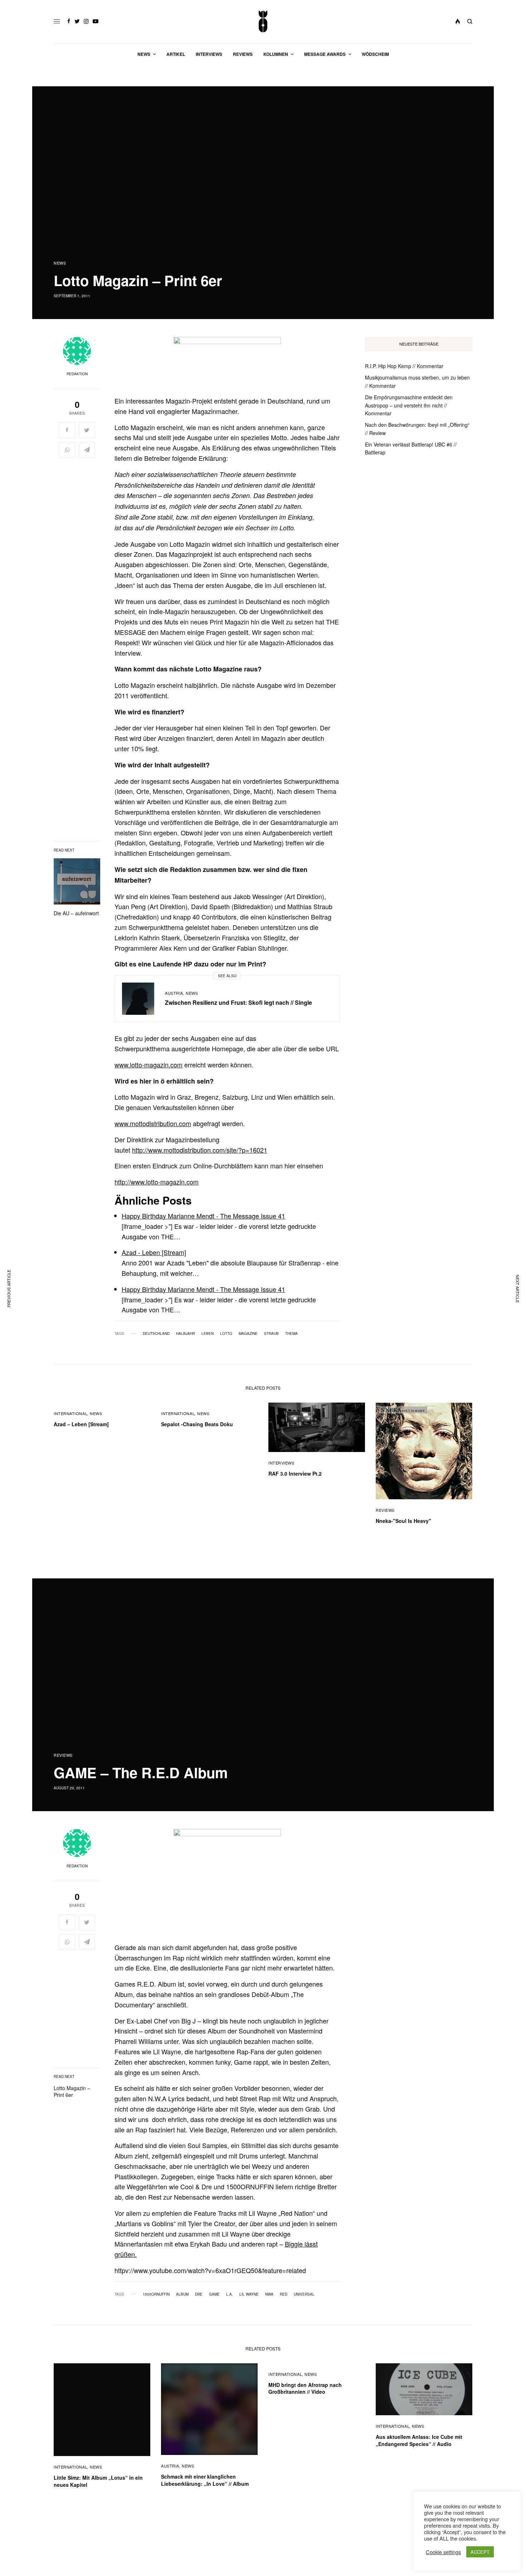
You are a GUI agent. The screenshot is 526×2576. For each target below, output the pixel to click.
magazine (248, 1333)
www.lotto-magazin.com (148, 1065)
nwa (269, 2294)
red (284, 2294)
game (214, 2294)
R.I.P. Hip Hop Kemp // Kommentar (404, 366)
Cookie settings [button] (443, 2552)
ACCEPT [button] (480, 2552)
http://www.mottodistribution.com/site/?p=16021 (200, 1150)
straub (271, 1333)
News (60, 263)
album (182, 2294)
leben (208, 1333)
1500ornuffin (156, 2294)
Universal (304, 2294)
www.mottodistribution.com (153, 1123)
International (70, 1413)
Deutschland (156, 1333)
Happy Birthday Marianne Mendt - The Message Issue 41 (203, 1216)
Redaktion (77, 374)
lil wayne (249, 2294)
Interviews (281, 1463)
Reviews (385, 1510)
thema (291, 1333)
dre (199, 2294)
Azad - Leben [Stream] (154, 1252)
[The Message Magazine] (263, 21)
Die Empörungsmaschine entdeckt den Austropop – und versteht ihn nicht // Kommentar (409, 405)
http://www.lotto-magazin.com (157, 1182)
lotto (226, 1333)
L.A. (230, 2294)
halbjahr (186, 1333)
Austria (174, 993)
